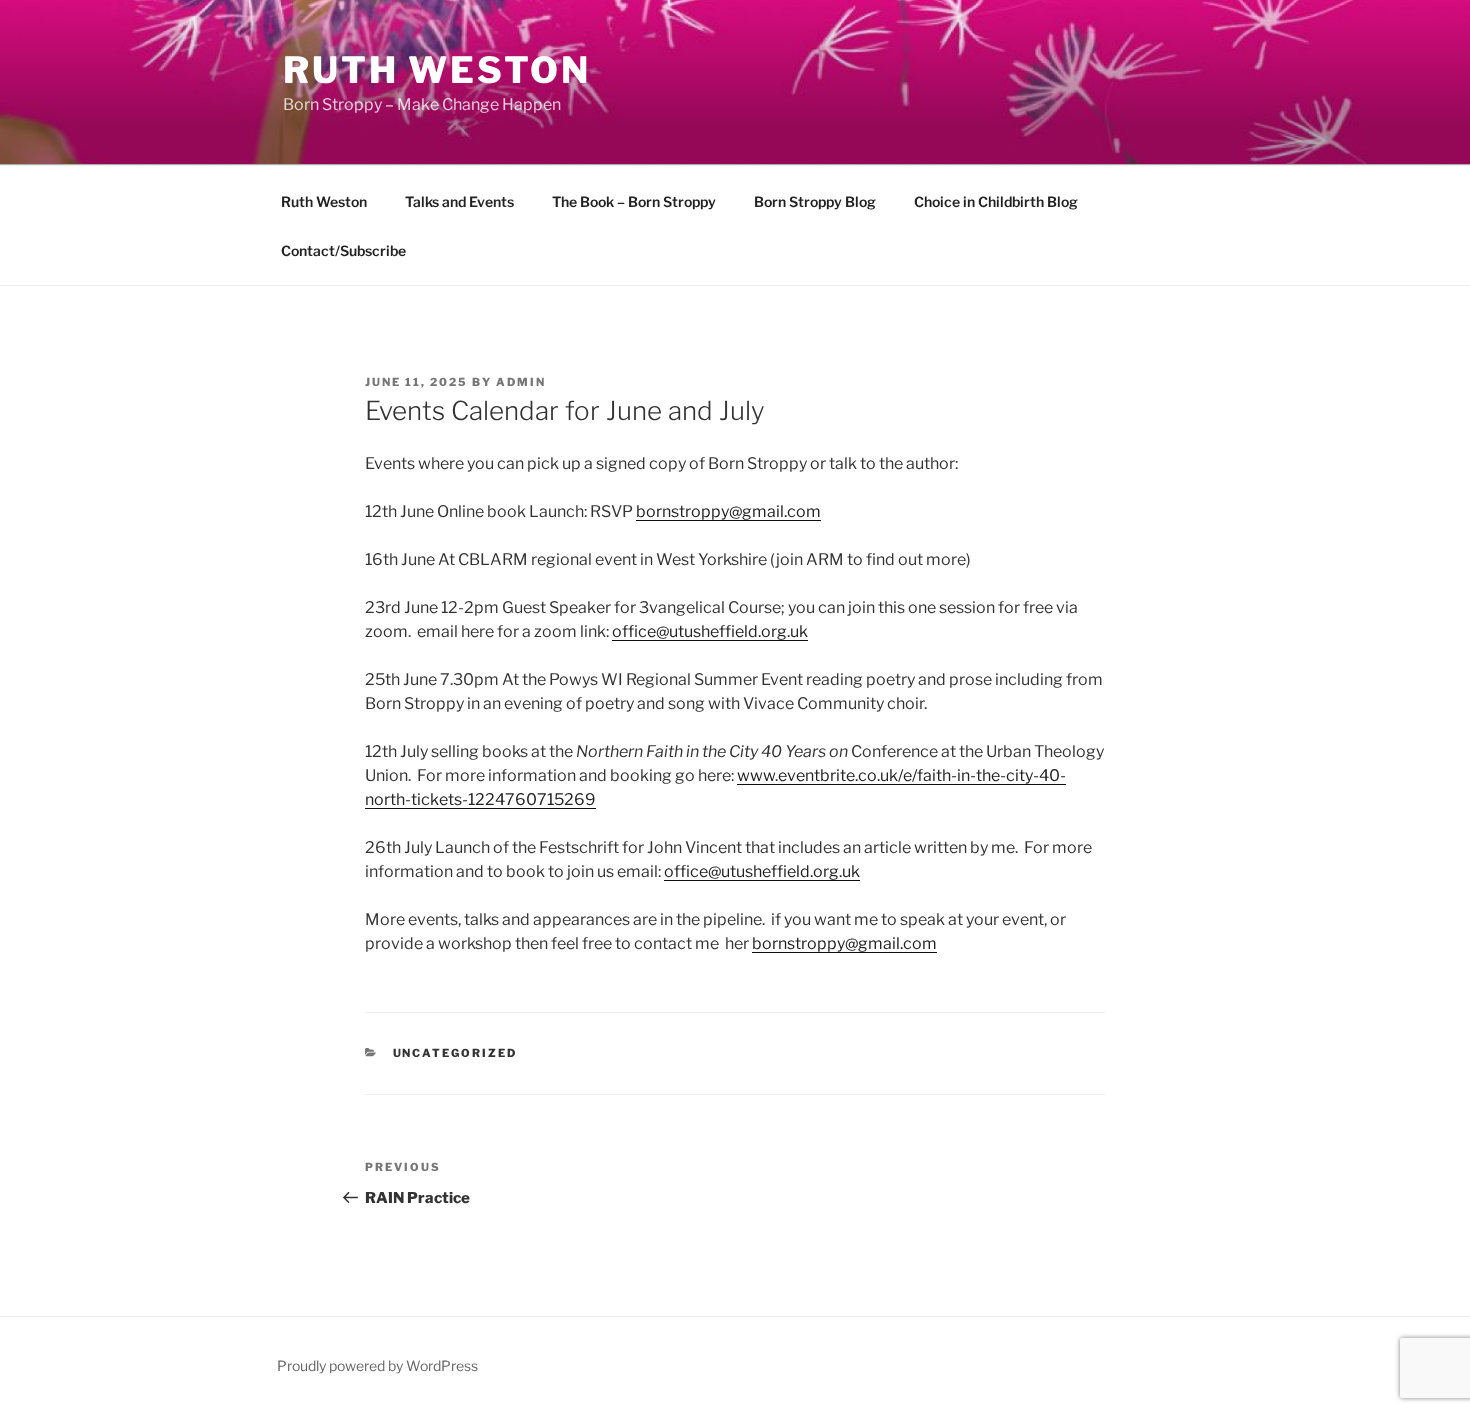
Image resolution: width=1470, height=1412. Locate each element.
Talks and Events (459, 201)
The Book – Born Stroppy (634, 201)
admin (521, 382)
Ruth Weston (437, 70)
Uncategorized (455, 1053)
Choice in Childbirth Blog (996, 201)
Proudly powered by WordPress (377, 1365)
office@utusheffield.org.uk (710, 631)
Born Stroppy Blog (815, 201)
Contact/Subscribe (343, 250)
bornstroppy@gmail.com (728, 511)
